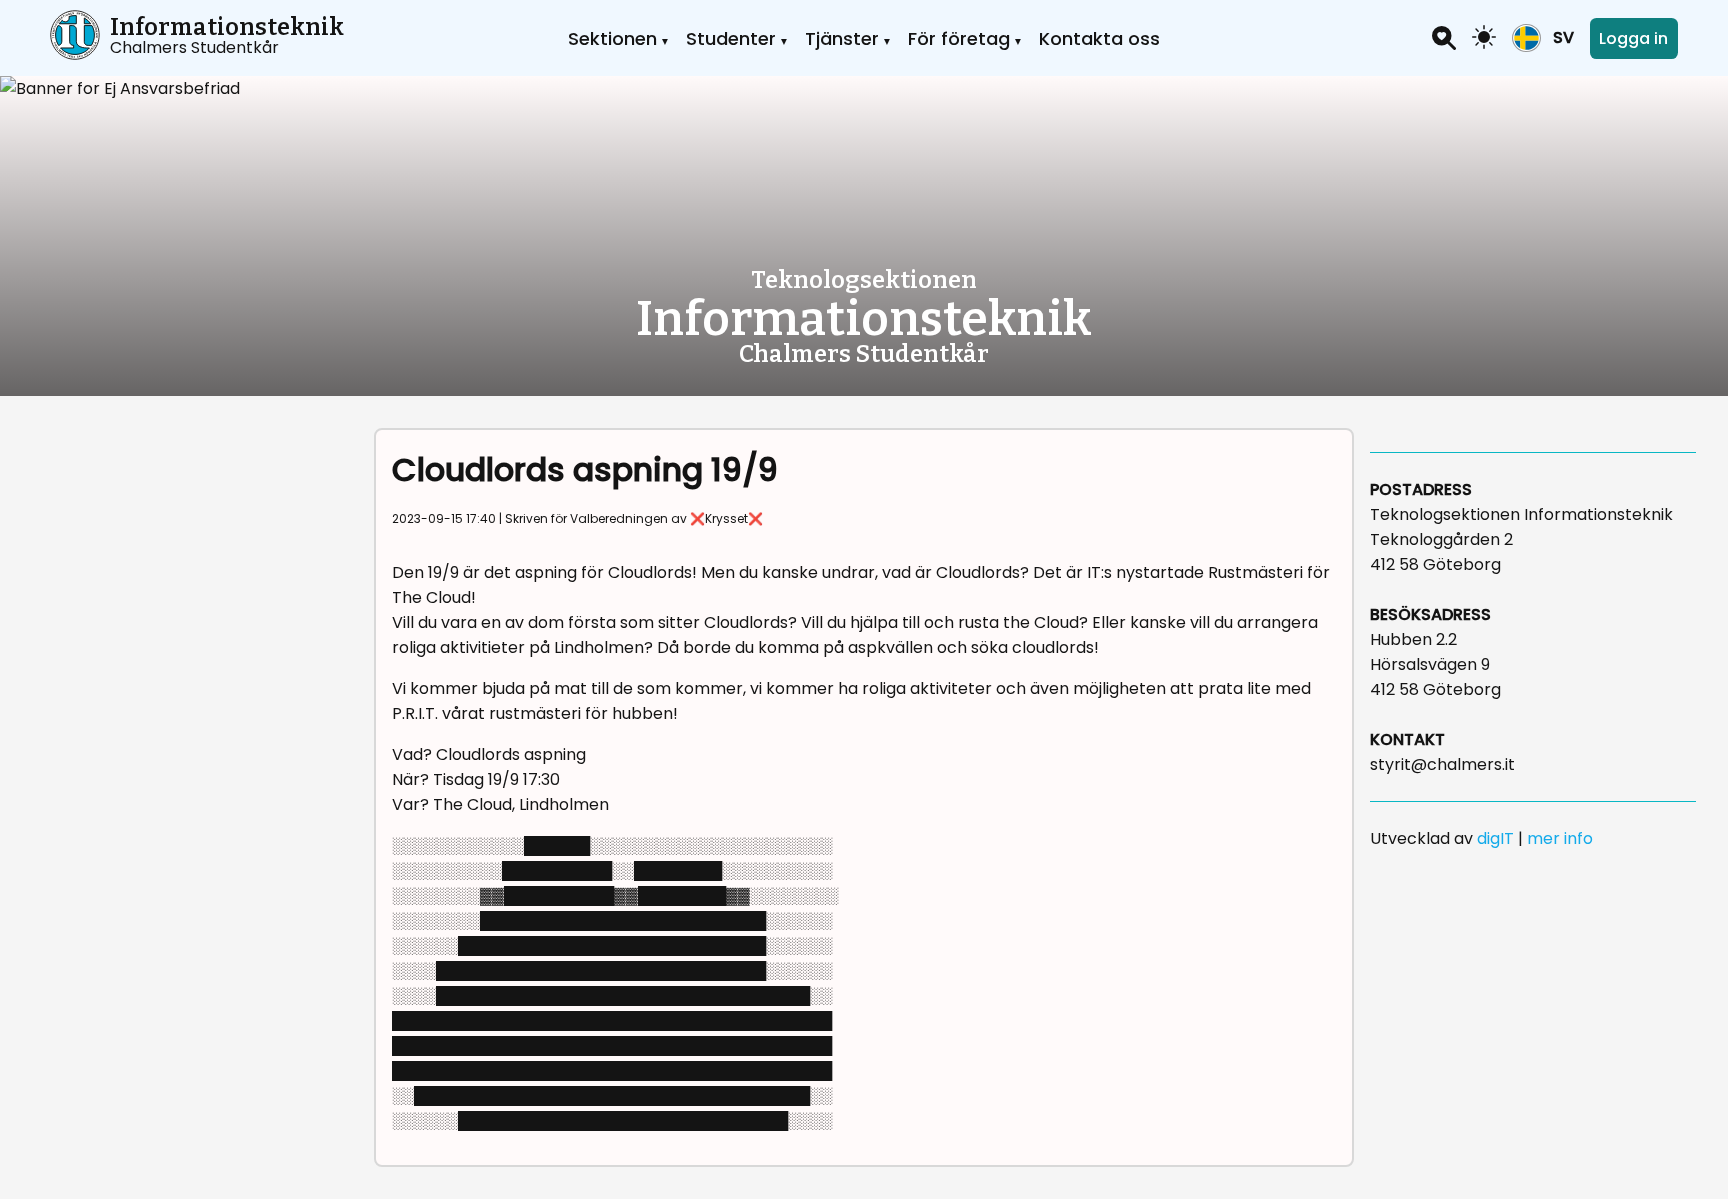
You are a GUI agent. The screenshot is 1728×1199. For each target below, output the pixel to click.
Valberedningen (619, 518)
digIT (1495, 838)
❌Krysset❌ (726, 518)
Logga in (1633, 38)
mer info (1560, 838)
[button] (1543, 38)
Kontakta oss (1099, 38)
